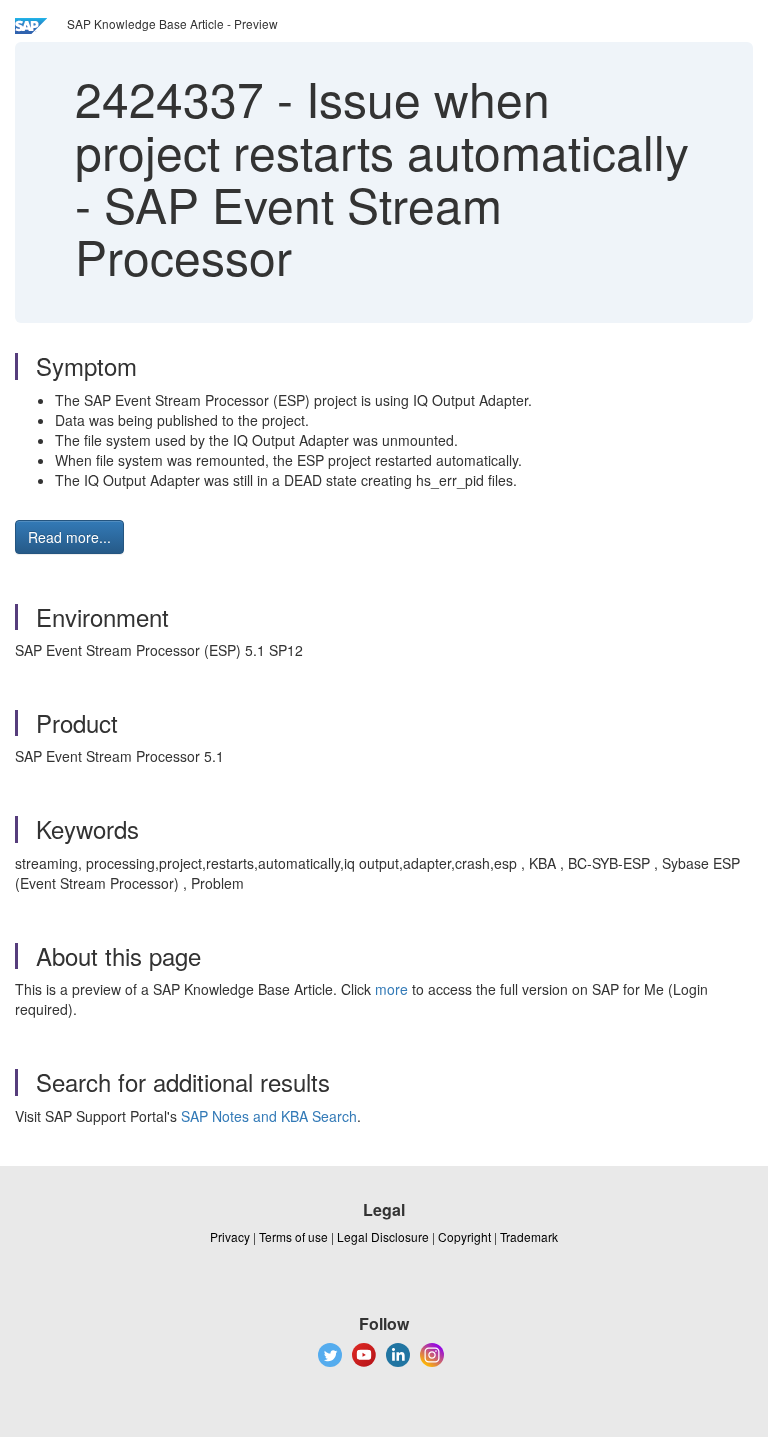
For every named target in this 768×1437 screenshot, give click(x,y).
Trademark (529, 1236)
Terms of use (293, 1236)
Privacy (230, 1236)
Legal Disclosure (383, 1236)
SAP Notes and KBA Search (269, 1116)
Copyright (464, 1236)
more (391, 989)
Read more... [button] (69, 537)
